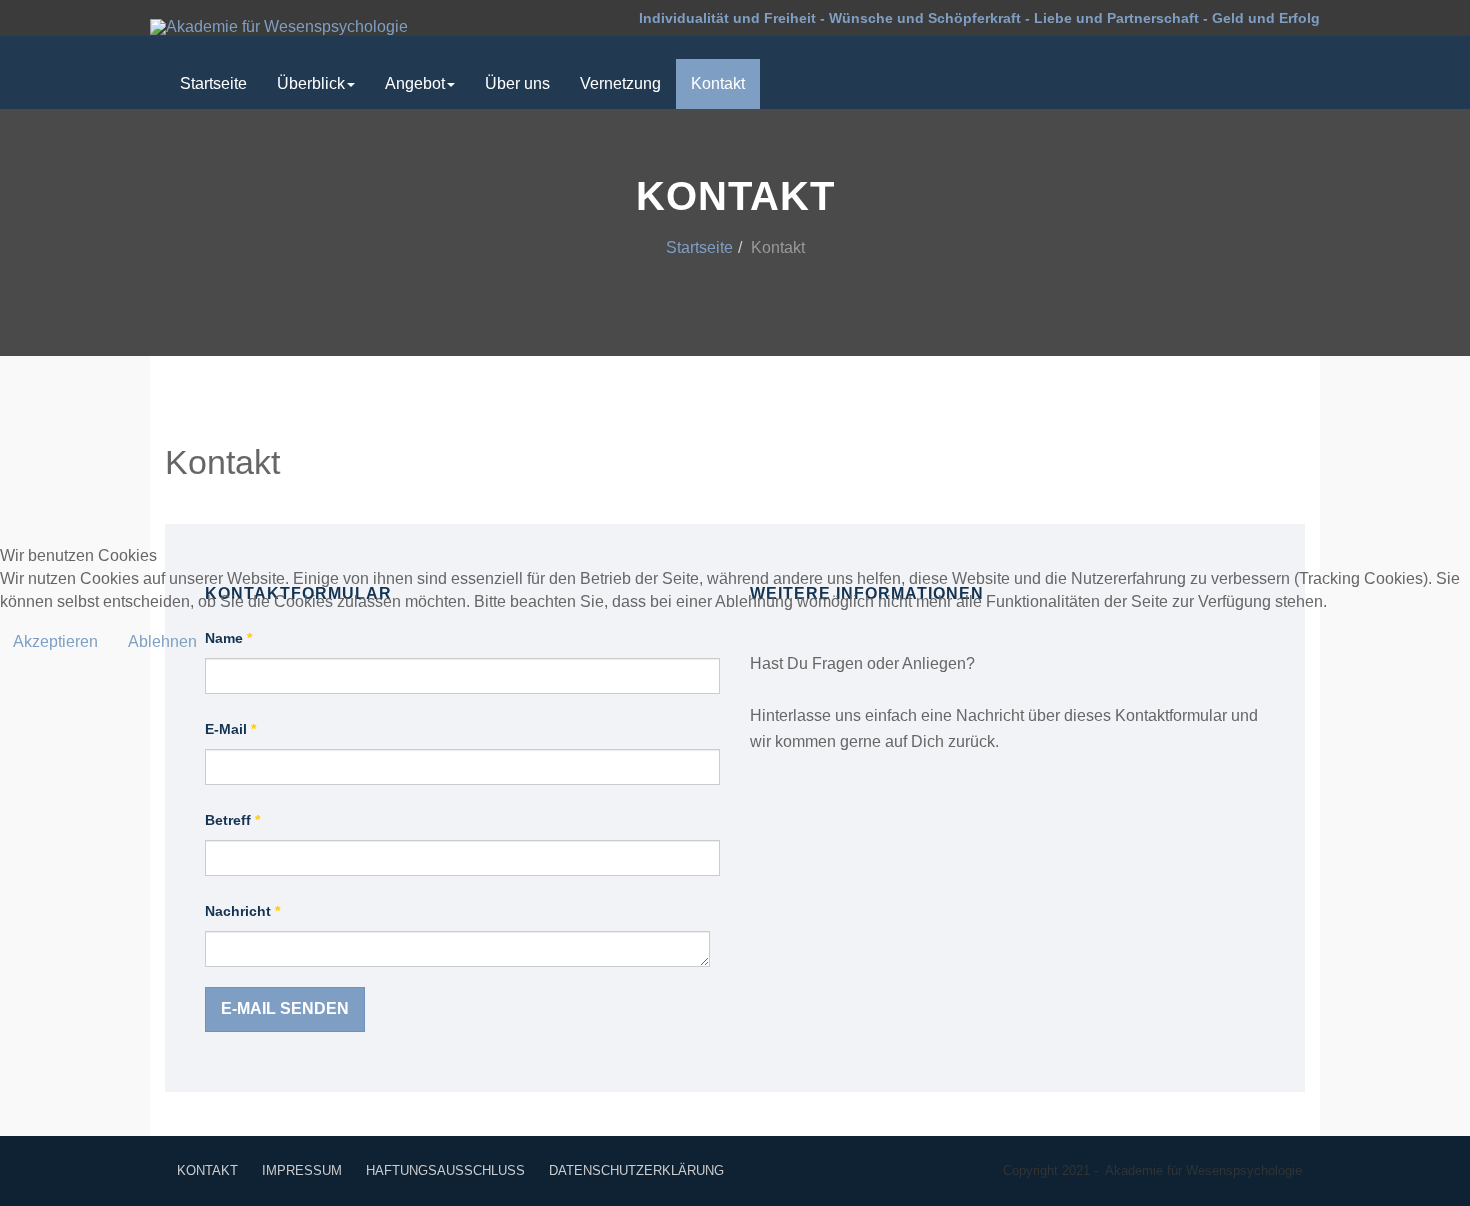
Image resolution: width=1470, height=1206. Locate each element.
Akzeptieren (55, 641)
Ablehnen (162, 641)
